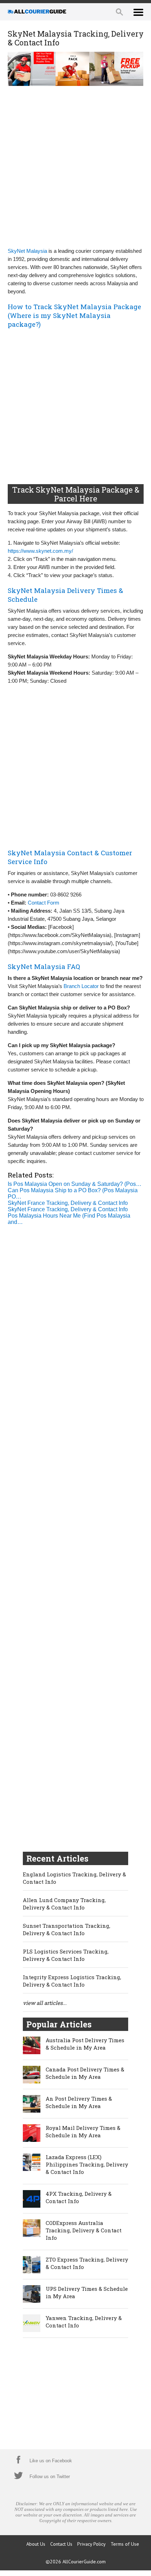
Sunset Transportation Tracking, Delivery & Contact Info (67, 1929)
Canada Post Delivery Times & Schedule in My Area (85, 2073)
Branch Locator (81, 986)
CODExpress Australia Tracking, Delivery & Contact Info (84, 2230)
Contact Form (44, 903)
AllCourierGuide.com (84, 2562)
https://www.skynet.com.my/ (40, 551)
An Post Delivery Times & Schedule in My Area (79, 2102)
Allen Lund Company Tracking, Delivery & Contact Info (64, 1904)
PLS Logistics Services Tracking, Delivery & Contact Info (66, 1955)
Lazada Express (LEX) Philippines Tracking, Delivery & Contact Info (87, 2164)
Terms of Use (125, 2544)
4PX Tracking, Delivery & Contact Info (79, 2197)
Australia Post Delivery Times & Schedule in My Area (85, 2044)
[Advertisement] (75, 166)
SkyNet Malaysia (27, 251)
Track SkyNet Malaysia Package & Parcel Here (76, 494)
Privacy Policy (91, 2544)
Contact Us (61, 2544)
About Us (36, 2544)
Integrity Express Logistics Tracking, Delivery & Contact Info (72, 1981)
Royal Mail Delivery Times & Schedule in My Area (83, 2131)
